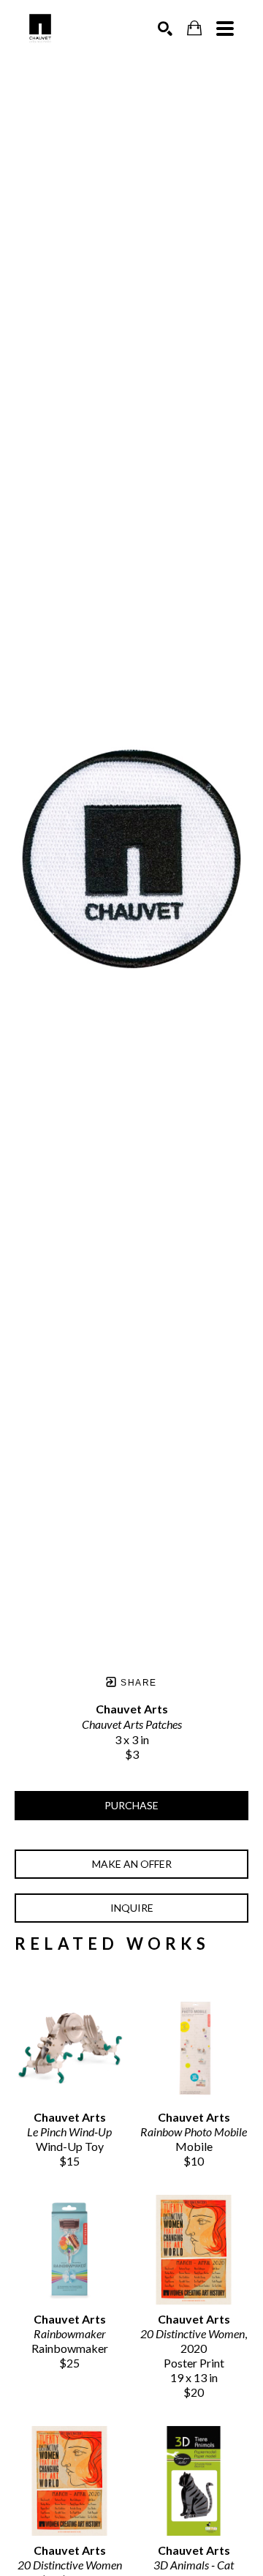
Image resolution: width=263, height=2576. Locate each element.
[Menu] (225, 29)
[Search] (165, 29)
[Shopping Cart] (194, 28)
